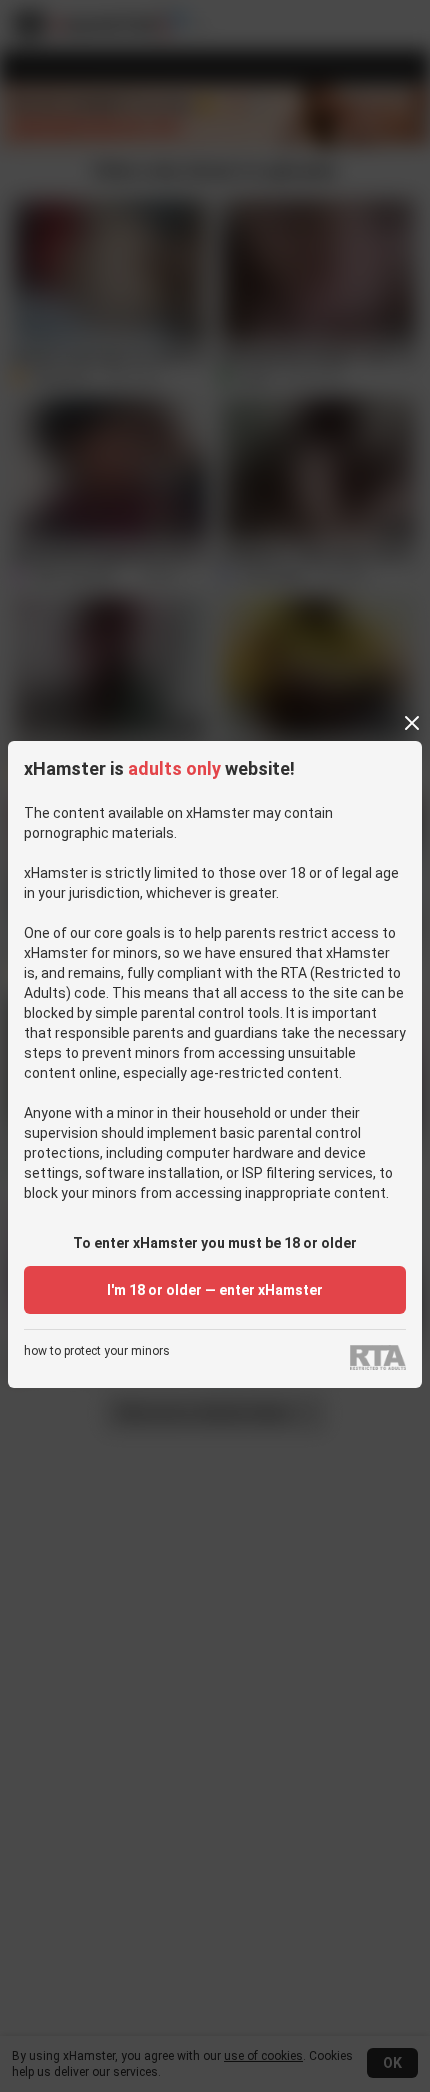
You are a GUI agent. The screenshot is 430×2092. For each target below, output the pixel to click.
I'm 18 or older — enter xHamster (215, 1290)
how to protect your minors (97, 1351)
